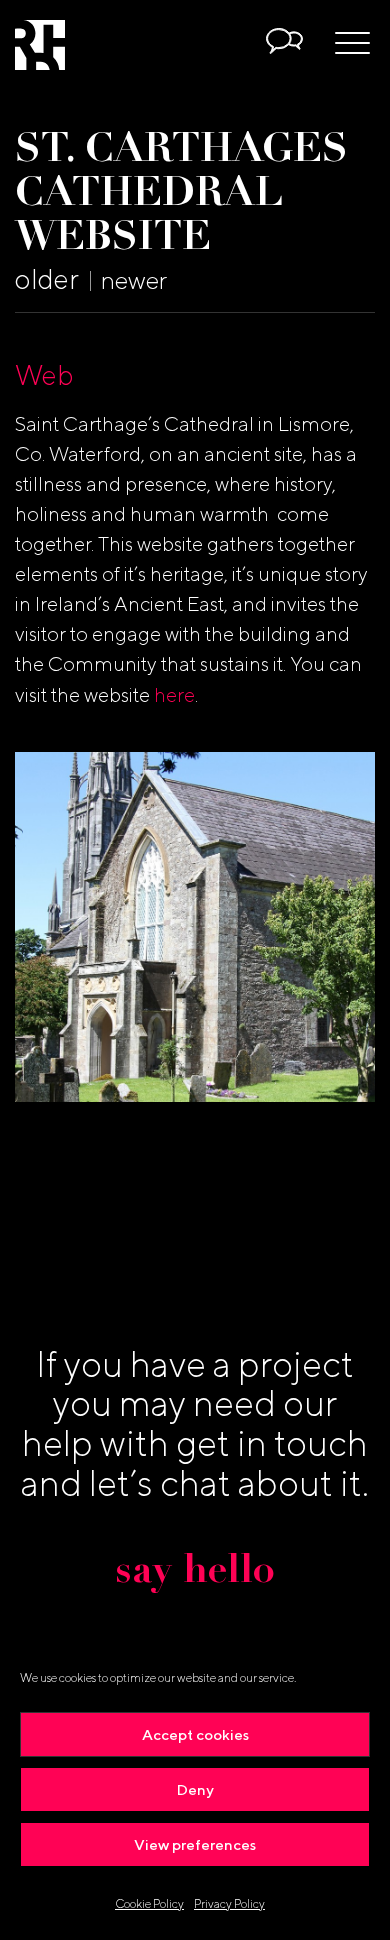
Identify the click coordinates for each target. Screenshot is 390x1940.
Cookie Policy (149, 1903)
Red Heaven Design (40, 45)
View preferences (195, 1844)
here (174, 694)
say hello (195, 1573)
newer (134, 280)
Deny (195, 1789)
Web (44, 374)
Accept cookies (195, 1734)
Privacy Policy (229, 1903)
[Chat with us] (285, 43)
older (47, 278)
